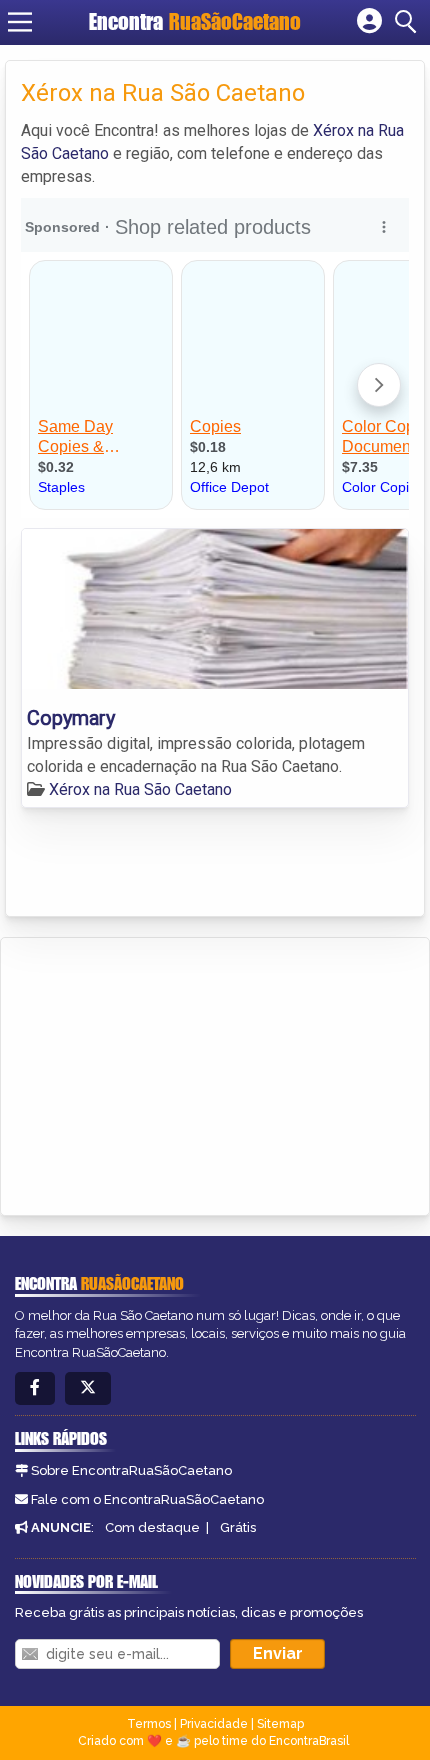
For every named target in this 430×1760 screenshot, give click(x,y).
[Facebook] (35, 1388)
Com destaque (152, 1527)
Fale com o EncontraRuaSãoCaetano (147, 1499)
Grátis (238, 1527)
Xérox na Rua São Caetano (140, 789)
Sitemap (280, 1724)
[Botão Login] (369, 22)
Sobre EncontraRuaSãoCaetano (131, 1470)
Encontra (195, 21)
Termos (149, 1724)
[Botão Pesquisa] (409, 22)
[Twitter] (88, 1388)
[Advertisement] (166, 1073)
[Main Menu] (20, 22)
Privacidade (214, 1724)
